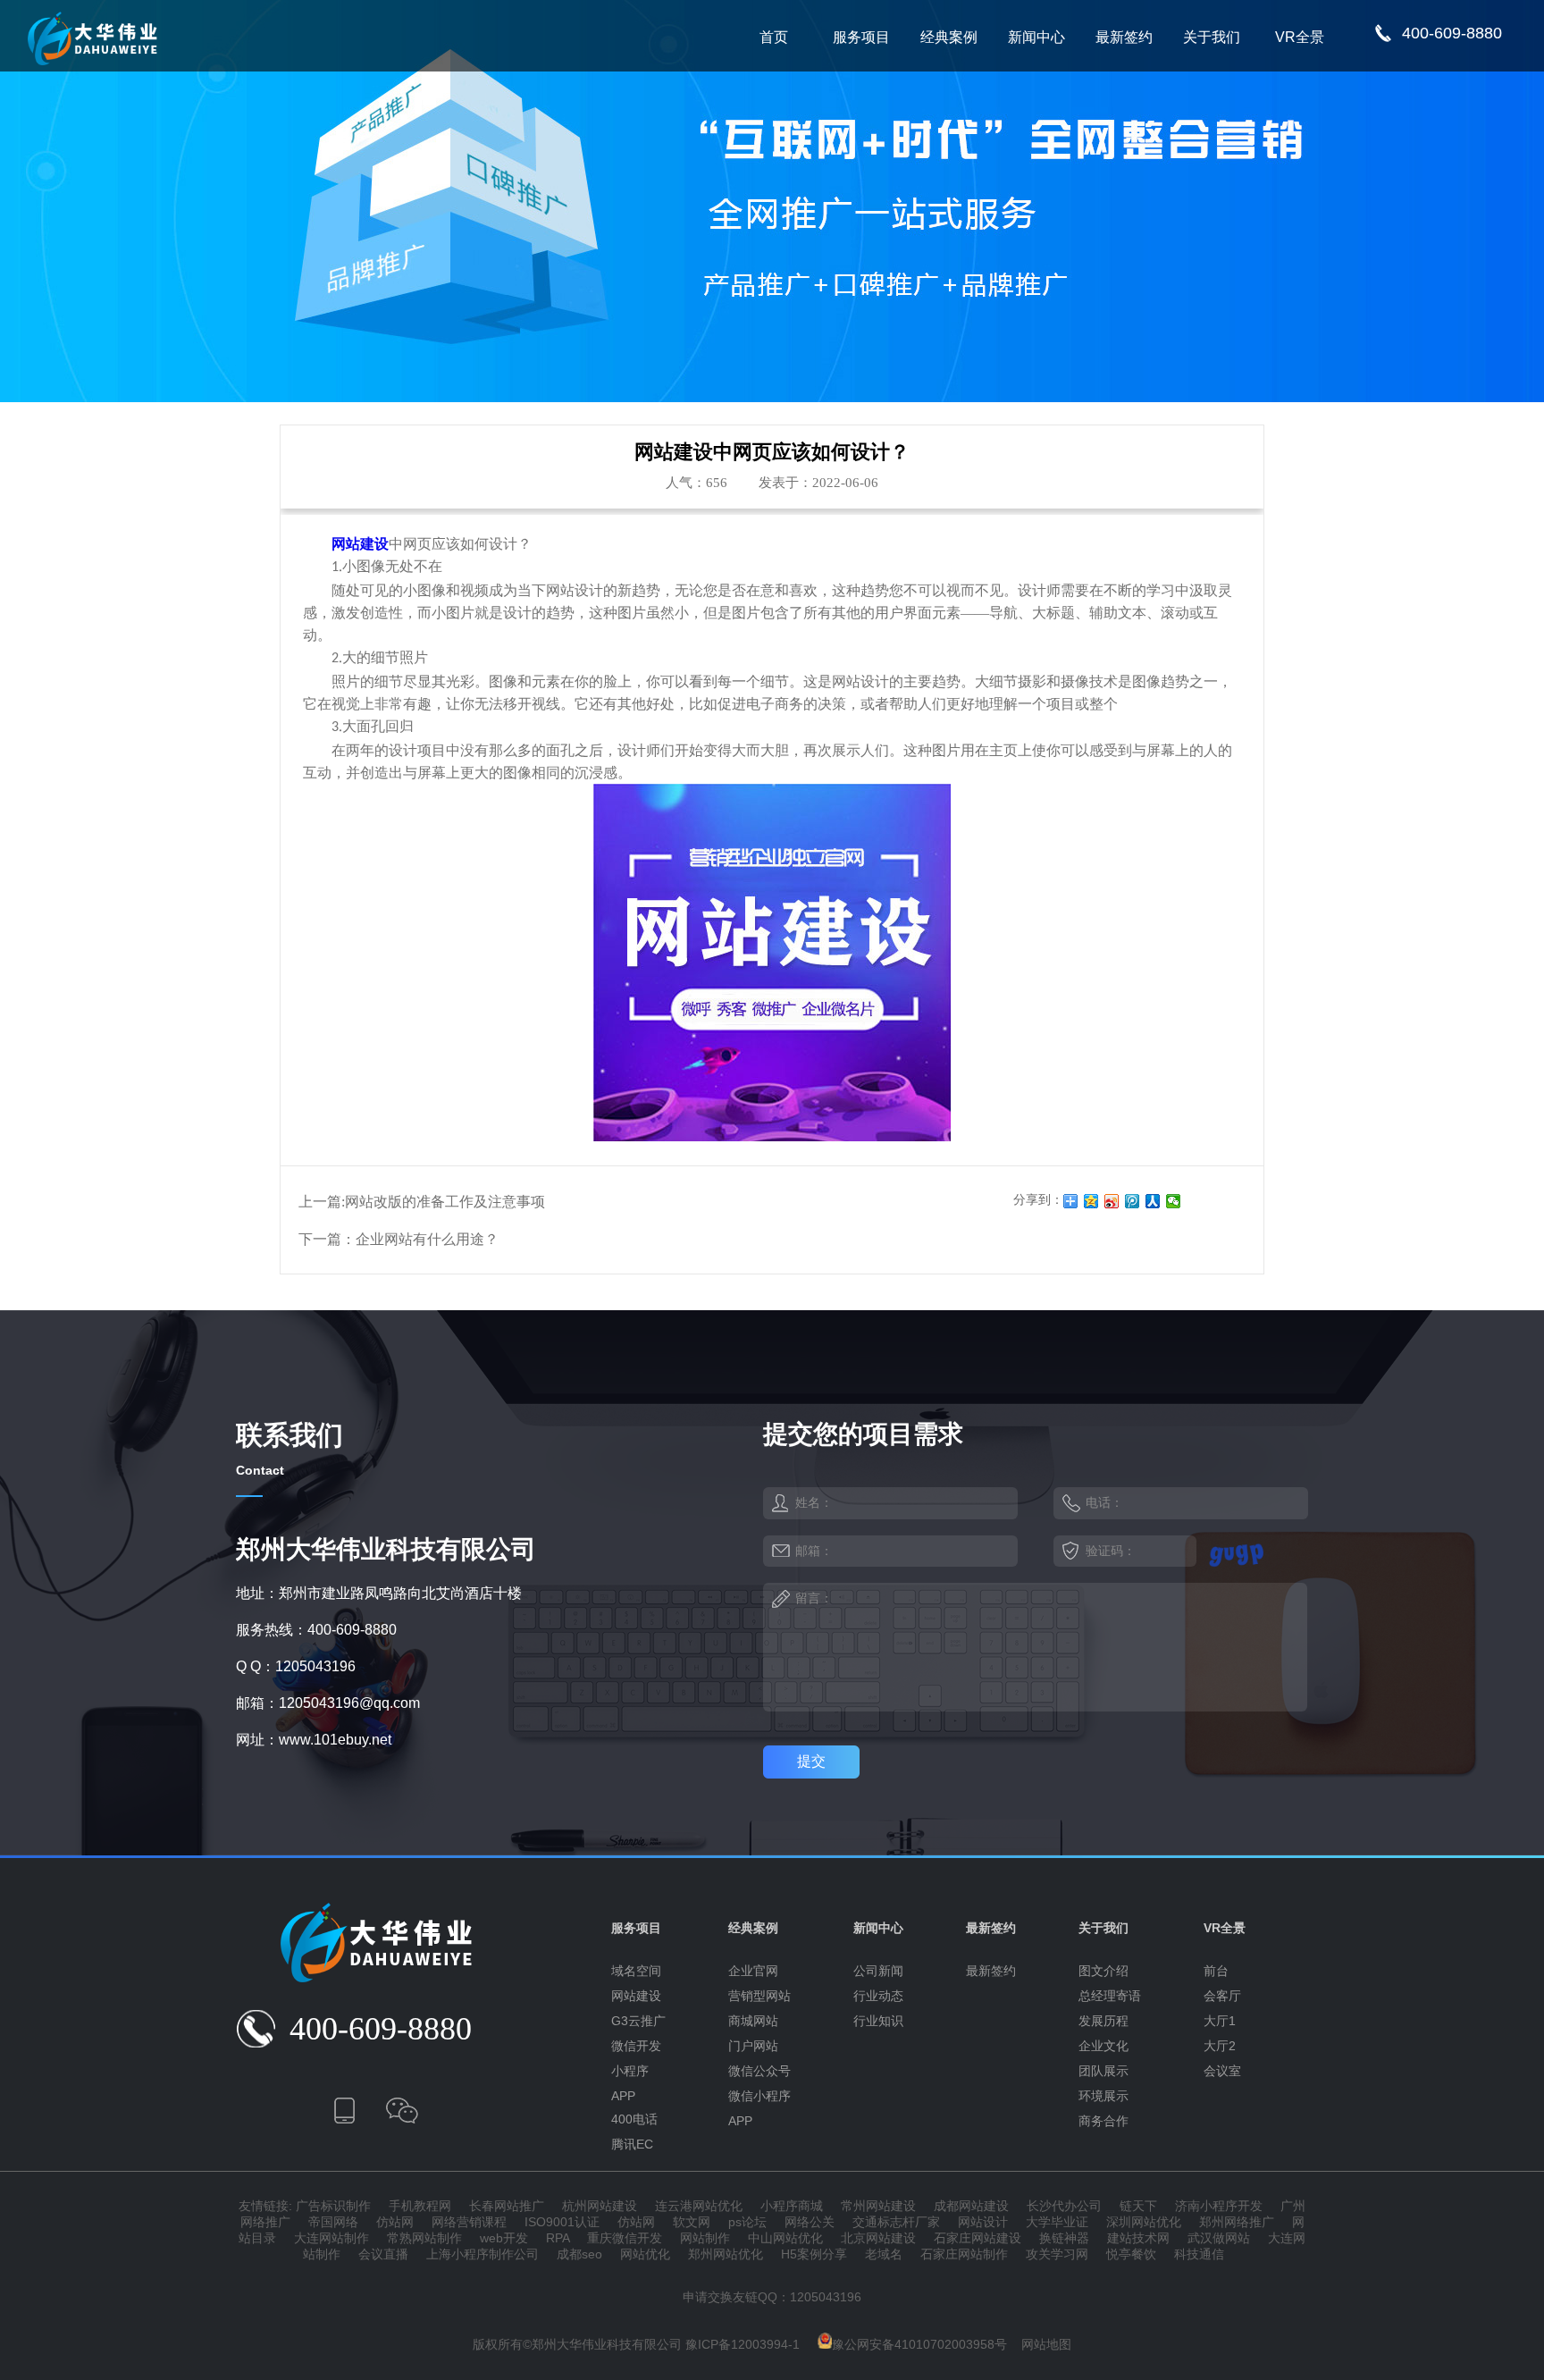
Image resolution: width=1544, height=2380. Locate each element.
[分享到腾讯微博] (1133, 1201)
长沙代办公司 (1064, 2206)
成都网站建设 (971, 2206)
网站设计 (983, 2222)
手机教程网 (420, 2206)
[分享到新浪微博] (1112, 1201)
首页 (774, 37)
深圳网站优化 (1144, 2222)
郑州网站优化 (726, 2254)
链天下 (1138, 2206)
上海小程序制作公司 (482, 2254)
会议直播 (383, 2254)
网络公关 (810, 2222)
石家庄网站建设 (978, 2238)
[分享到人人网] (1153, 1201)
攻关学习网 (1057, 2254)
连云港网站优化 (699, 2206)
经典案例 (949, 37)
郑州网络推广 (1237, 2222)
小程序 (630, 2071)
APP (623, 2096)
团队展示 (1103, 2071)
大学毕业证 (1057, 2222)
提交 (811, 1761)
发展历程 (1103, 2021)
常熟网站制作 (424, 2238)
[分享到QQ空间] (1091, 1201)
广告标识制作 (333, 2206)
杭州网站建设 (600, 2206)
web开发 (504, 2238)
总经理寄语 (1110, 1996)
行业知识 (878, 2021)
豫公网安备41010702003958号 (919, 2344)
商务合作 (1103, 2121)
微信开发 (636, 2046)
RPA (558, 2238)
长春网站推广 (507, 2206)
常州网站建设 (878, 2206)
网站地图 (1046, 2344)
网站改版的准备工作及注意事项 (445, 1202)
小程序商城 (792, 2206)
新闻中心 (1036, 37)
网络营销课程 (469, 2222)
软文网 (692, 2222)
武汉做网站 (1219, 2238)
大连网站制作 (331, 2238)
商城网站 (753, 2021)
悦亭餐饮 (1131, 2254)
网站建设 (636, 1996)
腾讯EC (632, 2144)
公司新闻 (878, 1971)
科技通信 (1199, 2254)
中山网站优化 (785, 2238)
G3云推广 (638, 2021)
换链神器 (1064, 2238)
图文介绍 (1103, 1971)
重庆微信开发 (625, 2238)
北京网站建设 (878, 2238)
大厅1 (1220, 2021)
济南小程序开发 (1219, 2206)
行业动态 (878, 1996)
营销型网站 (759, 1996)
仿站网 (395, 2222)
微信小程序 (759, 2096)
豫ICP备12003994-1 (743, 2344)
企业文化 (1103, 2046)
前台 (1216, 1971)
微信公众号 (759, 2071)
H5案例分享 (814, 2254)
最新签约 (1124, 37)
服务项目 (861, 37)
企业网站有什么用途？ (427, 1239)
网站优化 (645, 2254)
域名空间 (636, 1971)
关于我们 (1212, 37)
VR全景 (1300, 37)
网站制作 (705, 2238)
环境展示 (1103, 2096)
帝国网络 (333, 2222)
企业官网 (753, 1971)
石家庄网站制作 (964, 2254)
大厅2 (1220, 2046)
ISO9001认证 (562, 2222)
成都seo (579, 2254)
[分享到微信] (1174, 1201)
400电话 (634, 2119)
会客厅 (1222, 1996)
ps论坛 (747, 2222)
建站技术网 (1138, 2238)
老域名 (884, 2254)
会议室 (1222, 2071)
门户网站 (753, 2046)
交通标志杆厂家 (896, 2222)
